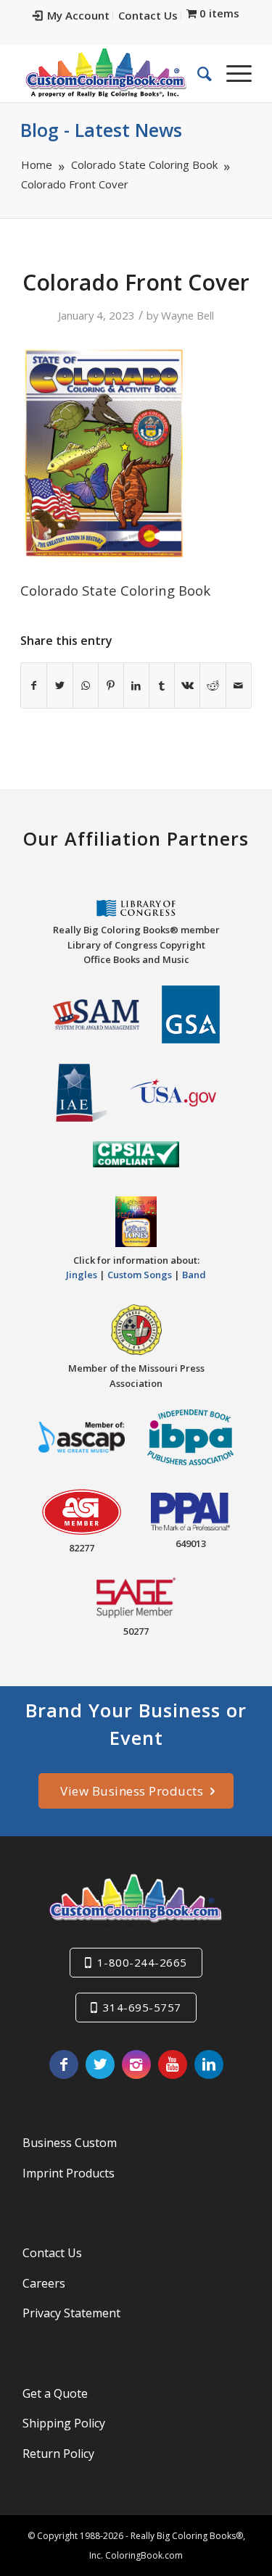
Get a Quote (55, 2393)
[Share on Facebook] (34, 685)
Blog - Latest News (101, 130)
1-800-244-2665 (142, 1962)
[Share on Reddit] (213, 685)
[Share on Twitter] (59, 685)
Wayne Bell (187, 315)
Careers (44, 2283)
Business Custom (70, 2143)
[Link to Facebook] (64, 2064)
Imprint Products (69, 2173)
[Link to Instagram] (136, 2064)
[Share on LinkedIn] (136, 685)
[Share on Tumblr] (162, 685)
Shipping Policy (64, 2423)
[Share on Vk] (187, 685)
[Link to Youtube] (173, 2064)
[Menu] (232, 73)
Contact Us (148, 15)
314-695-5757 (142, 2007)
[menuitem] (71, 16)
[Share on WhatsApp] (86, 685)
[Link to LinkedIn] (209, 2064)
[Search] (197, 73)
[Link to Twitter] (100, 2064)
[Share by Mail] (239, 685)
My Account (78, 15)
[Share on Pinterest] (111, 685)
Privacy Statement (71, 2313)
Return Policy (58, 2454)
